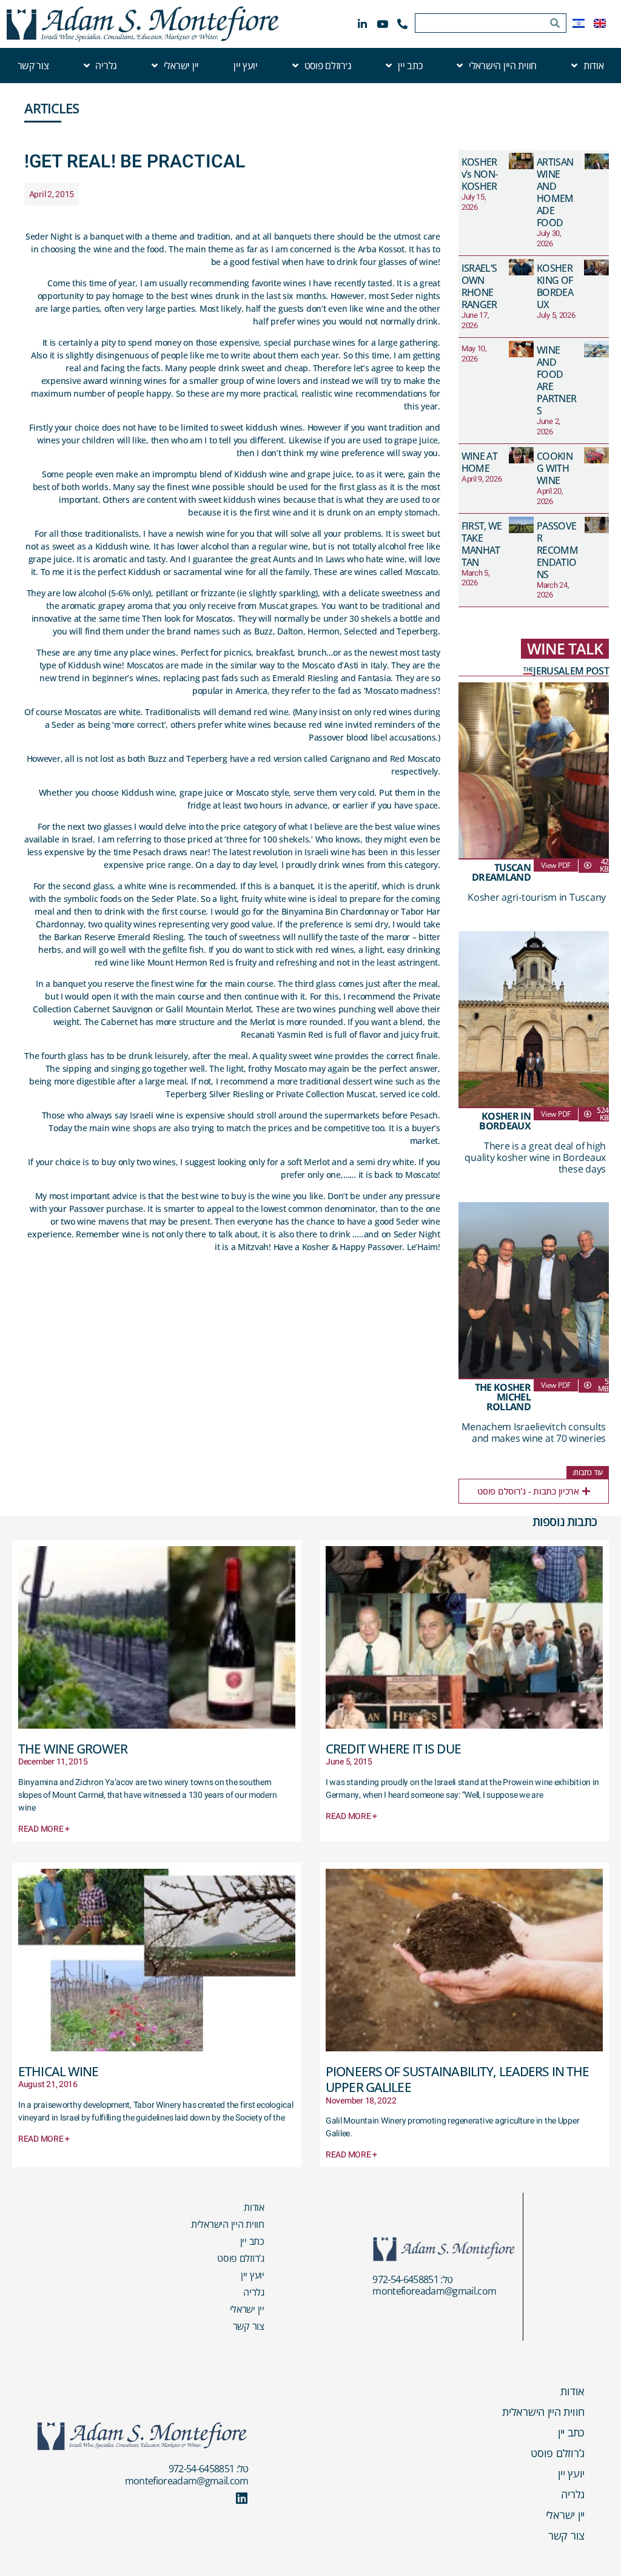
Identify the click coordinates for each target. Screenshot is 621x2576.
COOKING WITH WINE (555, 468)
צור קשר (33, 66)
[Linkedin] (242, 2498)
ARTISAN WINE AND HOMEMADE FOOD (555, 192)
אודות (594, 66)
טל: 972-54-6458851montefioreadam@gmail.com (434, 2285)
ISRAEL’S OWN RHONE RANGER (479, 286)
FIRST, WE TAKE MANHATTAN (482, 544)
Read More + (44, 1829)
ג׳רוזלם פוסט (328, 66)
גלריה (106, 66)
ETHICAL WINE (59, 2071)
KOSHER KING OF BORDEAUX (555, 286)
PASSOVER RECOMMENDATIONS (557, 550)
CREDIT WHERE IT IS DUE (393, 1749)
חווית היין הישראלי (503, 66)
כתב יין (410, 66)
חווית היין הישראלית (228, 2224)
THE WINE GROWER (73, 1749)
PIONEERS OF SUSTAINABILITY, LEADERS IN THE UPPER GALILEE (457, 2079)
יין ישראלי (181, 66)
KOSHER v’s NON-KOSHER (480, 174)
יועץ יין (246, 66)
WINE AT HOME (479, 462)
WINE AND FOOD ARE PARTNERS (556, 380)
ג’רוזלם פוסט (241, 2258)
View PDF (556, 865)
